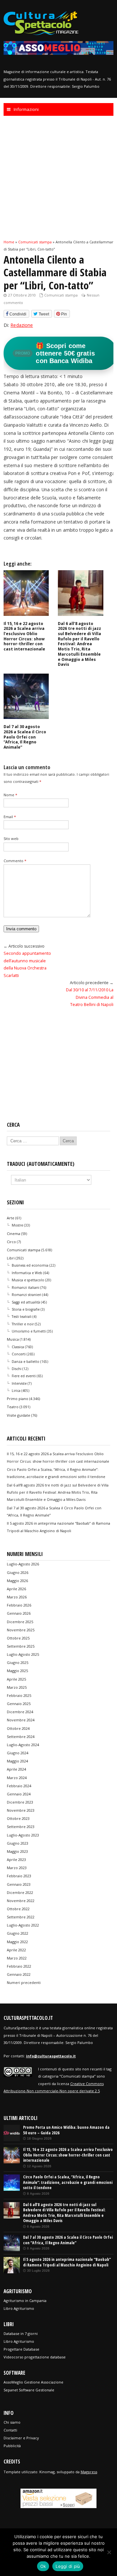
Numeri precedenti (24, 1982)
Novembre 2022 (21, 1901)
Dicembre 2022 (20, 1892)
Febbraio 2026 (19, 1605)
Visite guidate (19, 1415)
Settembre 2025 (21, 1646)
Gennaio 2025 (19, 1704)
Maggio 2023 (17, 1851)
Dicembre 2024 (20, 1712)
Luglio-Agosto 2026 (23, 1564)
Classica (18, 1347)
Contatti (10, 2430)
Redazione (22, 325)
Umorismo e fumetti (29, 1331)
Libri (11, 1258)
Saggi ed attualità (26, 1302)
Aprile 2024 (16, 1769)
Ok (43, 2566)
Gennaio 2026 (19, 1613)
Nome (10, 795)
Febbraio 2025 (19, 1695)
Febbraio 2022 (19, 1966)
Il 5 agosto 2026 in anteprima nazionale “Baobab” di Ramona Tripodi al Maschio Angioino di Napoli (67, 2262)
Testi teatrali (22, 1317)
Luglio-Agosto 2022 (23, 1925)
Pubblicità (12, 2446)
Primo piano (18, 1399)
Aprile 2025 (16, 1679)
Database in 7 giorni (21, 2333)
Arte (11, 1218)
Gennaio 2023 (19, 1884)
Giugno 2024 (18, 1753)
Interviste (19, 1383)
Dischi (17, 1369)
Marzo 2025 (17, 1687)
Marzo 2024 (17, 1778)
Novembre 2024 (21, 1720)
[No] (109, 2552)
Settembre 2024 (21, 1737)
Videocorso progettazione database (35, 2357)
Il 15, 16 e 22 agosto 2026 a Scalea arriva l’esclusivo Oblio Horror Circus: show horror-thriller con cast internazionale (24, 636)
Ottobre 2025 (18, 1638)
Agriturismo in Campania (25, 2301)
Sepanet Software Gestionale (29, 2390)
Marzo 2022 (17, 1958)
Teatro (13, 1407)
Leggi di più (68, 2566)
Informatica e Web (27, 1273)
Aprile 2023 (16, 1860)
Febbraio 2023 (19, 1876)
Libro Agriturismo (19, 2308)
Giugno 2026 (18, 1572)
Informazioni (26, 109)
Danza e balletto (26, 1362)
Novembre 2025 (21, 1630)
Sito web (11, 838)
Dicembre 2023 (20, 1802)
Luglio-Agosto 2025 (23, 1654)
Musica (13, 1339)
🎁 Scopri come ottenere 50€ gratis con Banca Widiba (55, 353)
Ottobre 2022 (18, 1909)
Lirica (16, 1391)
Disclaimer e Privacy (21, 2438)
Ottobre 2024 (18, 1728)
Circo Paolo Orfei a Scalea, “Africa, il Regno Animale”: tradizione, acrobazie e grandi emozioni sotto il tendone (68, 2182)
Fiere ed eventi (24, 1376)
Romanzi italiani (26, 1288)
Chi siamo (12, 2422)
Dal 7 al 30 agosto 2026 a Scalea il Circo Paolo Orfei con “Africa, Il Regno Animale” (25, 737)
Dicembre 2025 (20, 1622)
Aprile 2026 (16, 1589)
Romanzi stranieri (26, 1295)
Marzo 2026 (17, 1597)
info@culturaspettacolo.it (51, 2056)
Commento (15, 861)
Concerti (19, 1354)
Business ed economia (30, 1265)
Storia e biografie (26, 1309)
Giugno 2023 (18, 1843)
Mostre (17, 1225)
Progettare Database (21, 2349)
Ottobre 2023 (18, 1818)
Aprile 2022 (16, 1950)
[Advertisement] (58, 177)
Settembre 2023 (21, 1827)
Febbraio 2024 (19, 1786)
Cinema (13, 1234)
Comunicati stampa (61, 295)
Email (10, 817)
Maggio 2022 (17, 1942)
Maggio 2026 (17, 1581)
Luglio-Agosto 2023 (23, 1835)
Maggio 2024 (17, 1761)
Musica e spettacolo (28, 1280)
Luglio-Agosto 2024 (23, 1745)
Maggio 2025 (17, 1671)
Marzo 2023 (17, 1868)
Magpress (89, 2472)
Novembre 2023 (21, 1810)
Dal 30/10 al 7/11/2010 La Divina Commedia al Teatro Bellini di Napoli (90, 997)
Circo (11, 1242)
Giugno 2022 (18, 1933)
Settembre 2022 (21, 1917)
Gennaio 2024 (19, 1794)
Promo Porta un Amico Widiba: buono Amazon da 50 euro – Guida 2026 (66, 2130)
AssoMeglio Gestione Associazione (33, 2382)
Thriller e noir (23, 1324)
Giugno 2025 (18, 1662)
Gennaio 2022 (19, 1974)
